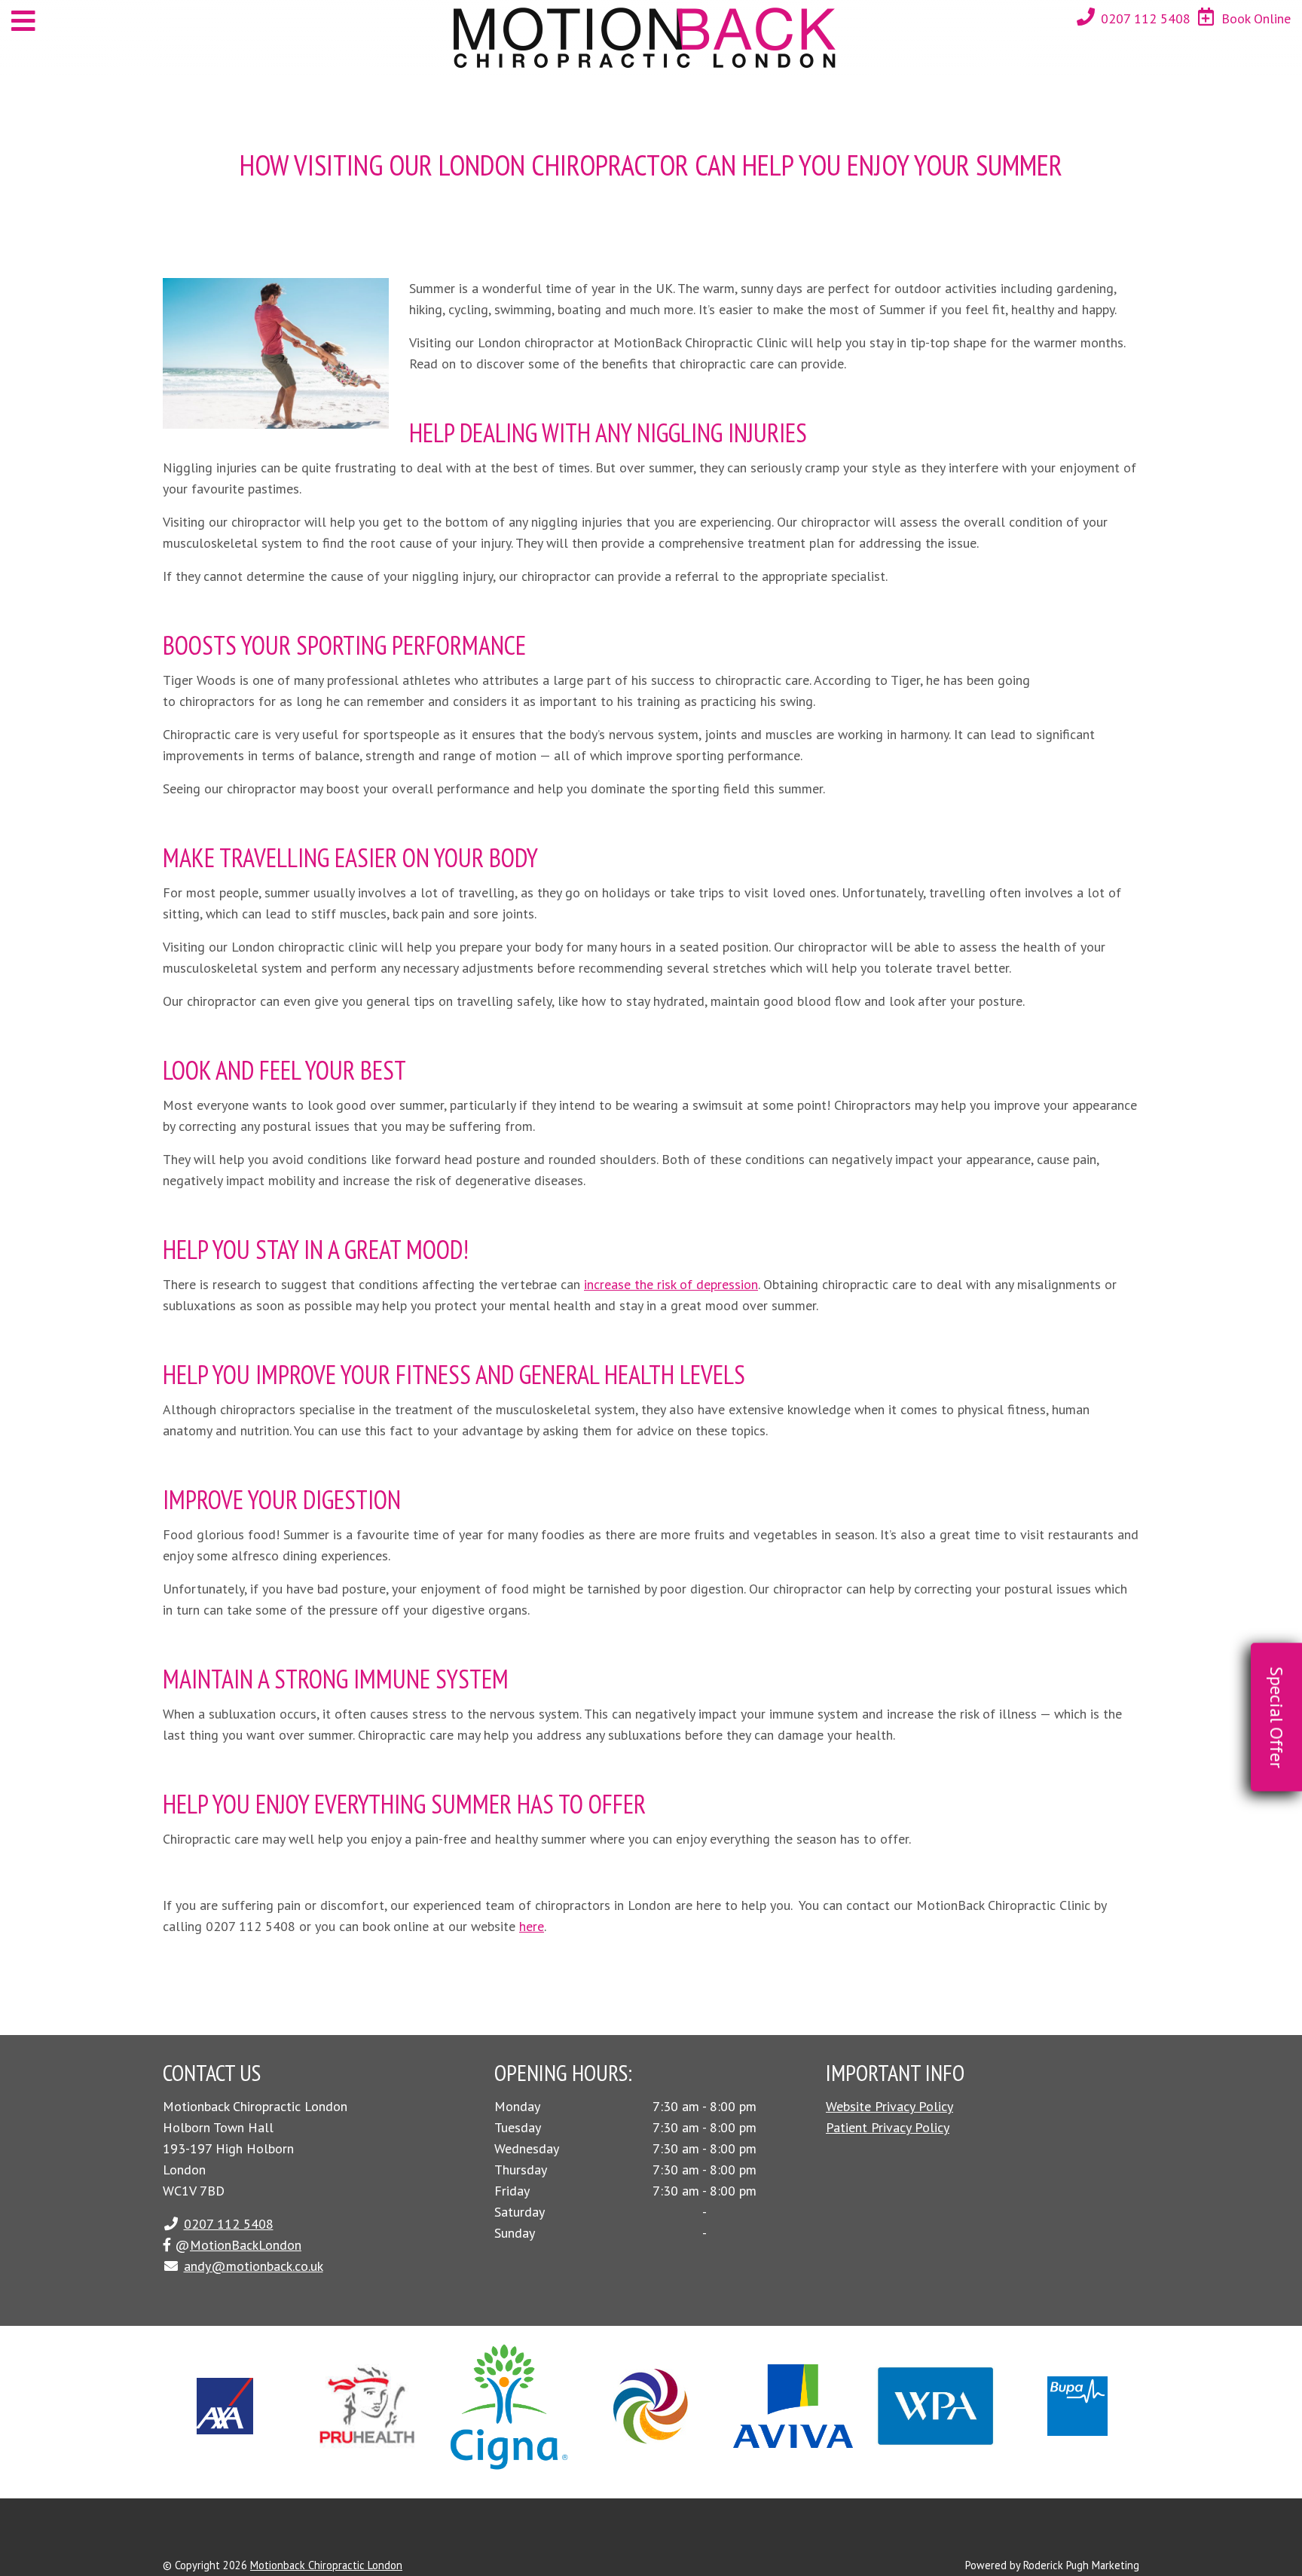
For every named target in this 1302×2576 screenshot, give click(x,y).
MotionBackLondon (246, 2245)
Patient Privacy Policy (888, 2127)
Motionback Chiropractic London (326, 2565)
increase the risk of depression (671, 1284)
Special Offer (1277, 1717)
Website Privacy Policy (889, 2106)
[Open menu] (23, 21)
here (532, 1926)
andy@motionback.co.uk (254, 2266)
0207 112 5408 (1146, 18)
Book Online (1256, 18)
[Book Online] (1206, 17)
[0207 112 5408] (1086, 17)
